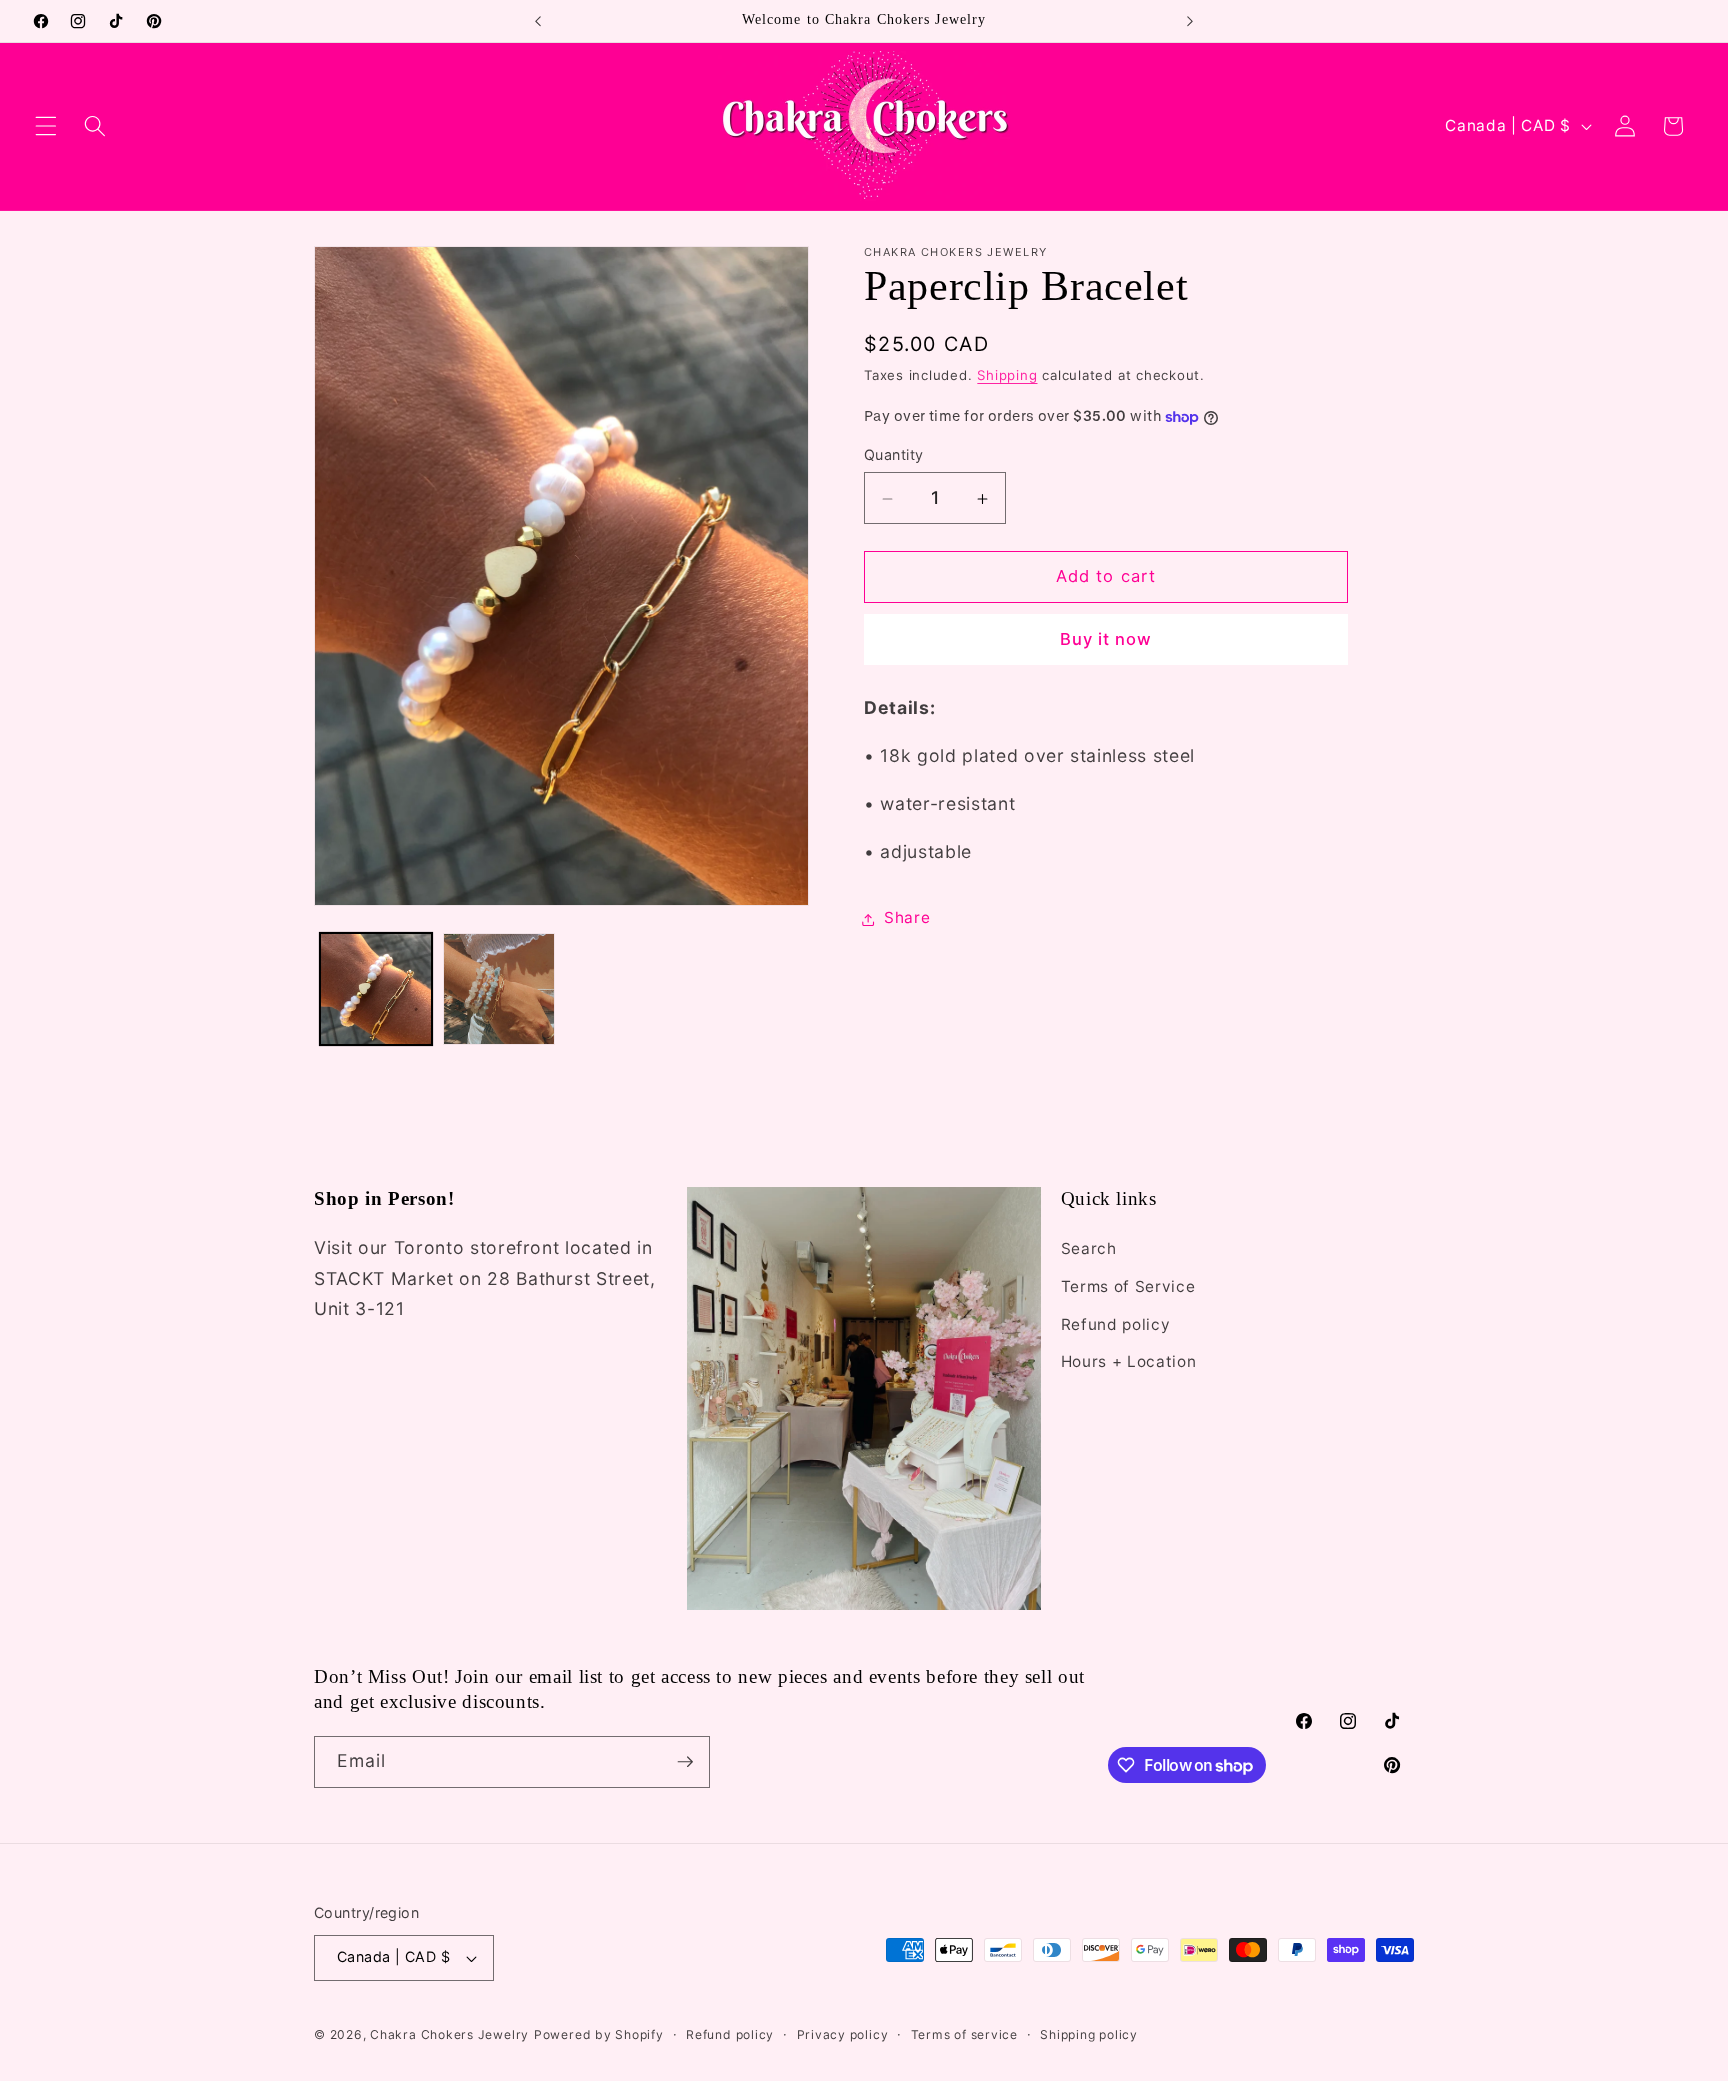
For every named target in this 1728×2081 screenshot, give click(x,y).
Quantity (894, 454)
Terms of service (964, 2034)
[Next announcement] (1190, 21)
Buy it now (1106, 640)
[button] (46, 126)
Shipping (1007, 376)
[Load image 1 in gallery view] (376, 989)
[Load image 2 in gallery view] (499, 989)
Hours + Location (1129, 1361)
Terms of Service (1128, 1286)
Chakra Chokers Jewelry (449, 2034)
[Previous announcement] (538, 21)
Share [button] (907, 918)
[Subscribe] (685, 1762)
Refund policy (1116, 1324)
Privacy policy (843, 2034)
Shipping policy (1089, 2034)
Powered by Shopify (599, 2034)
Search (1089, 1248)
